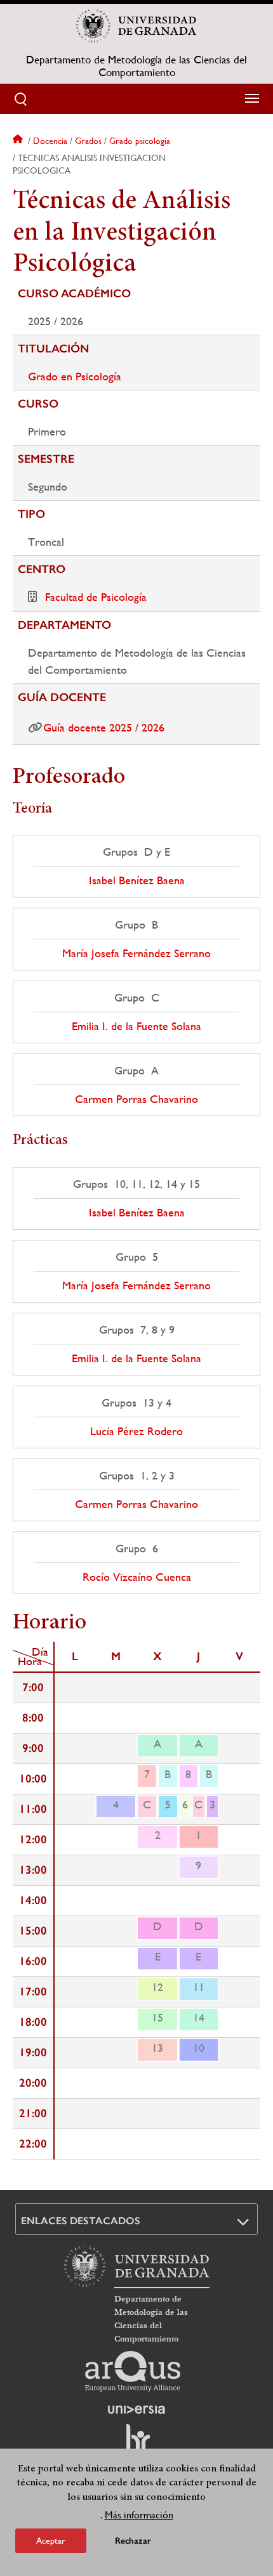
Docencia (50, 141)
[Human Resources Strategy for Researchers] (136, 2444)
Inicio (19, 141)
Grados (88, 141)
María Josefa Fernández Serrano (136, 953)
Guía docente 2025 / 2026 (104, 727)
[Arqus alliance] (133, 2371)
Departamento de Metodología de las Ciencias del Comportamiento (136, 66)
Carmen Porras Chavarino (136, 1099)
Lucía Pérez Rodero (136, 1431)
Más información (139, 2515)
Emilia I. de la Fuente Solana (136, 1026)
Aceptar (51, 2541)
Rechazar (133, 2541)
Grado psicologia (140, 141)
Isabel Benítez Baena (137, 880)
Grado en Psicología (75, 376)
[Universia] (136, 2409)
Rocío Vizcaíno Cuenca (137, 1577)
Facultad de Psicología (96, 597)
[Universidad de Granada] (136, 26)
